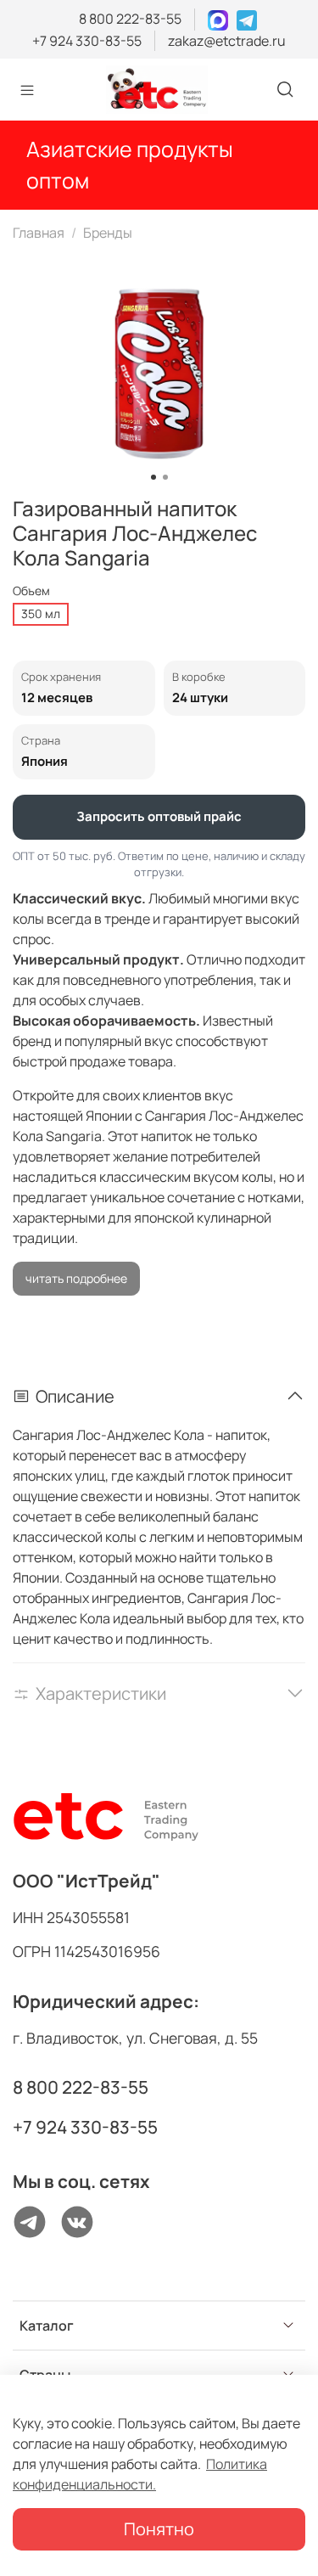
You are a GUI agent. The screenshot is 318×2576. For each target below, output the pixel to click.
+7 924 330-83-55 (87, 41)
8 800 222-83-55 (130, 19)
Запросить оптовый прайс (159, 816)
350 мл (41, 613)
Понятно (159, 2529)
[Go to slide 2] (165, 477)
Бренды (108, 233)
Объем (31, 591)
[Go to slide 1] (153, 477)
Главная (39, 233)
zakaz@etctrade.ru (227, 41)
